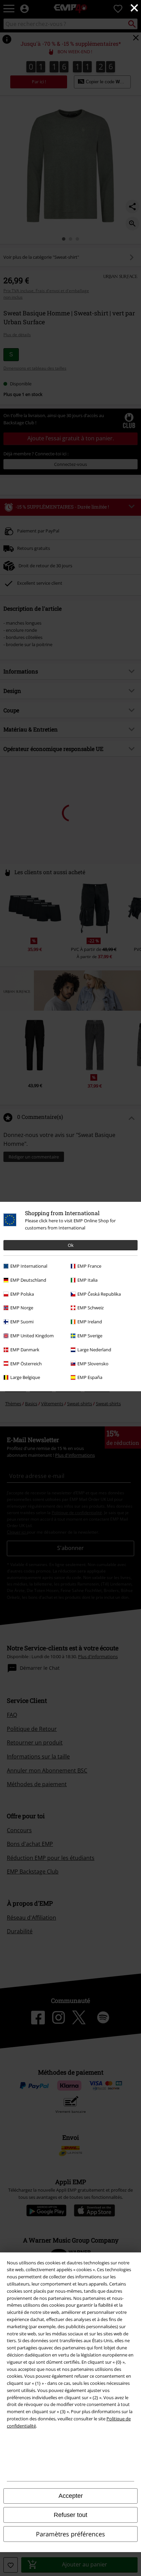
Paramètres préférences (70, 2534)
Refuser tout (70, 2515)
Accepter (71, 2496)
